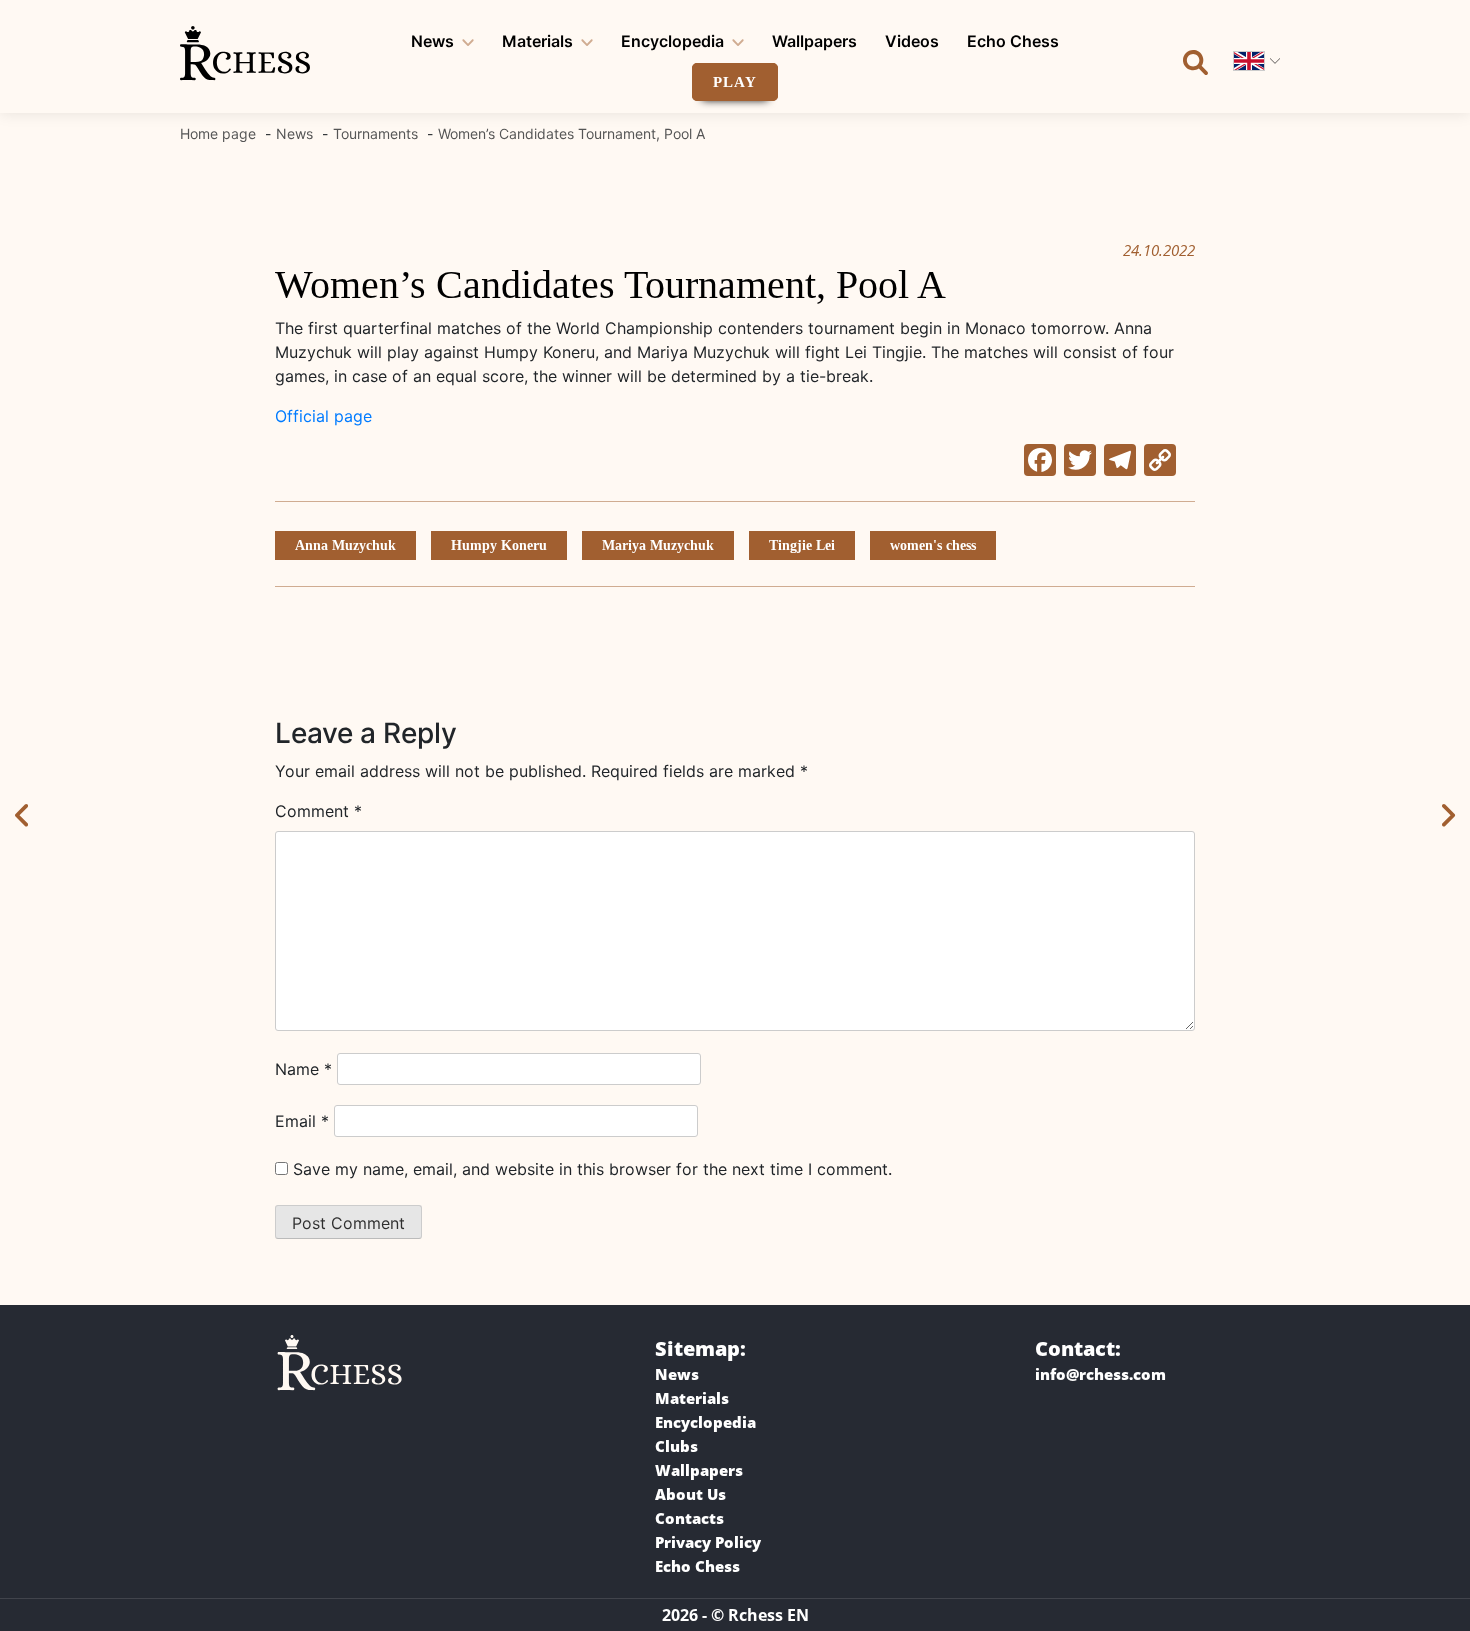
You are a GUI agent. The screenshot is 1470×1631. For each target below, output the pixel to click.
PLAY (735, 82)
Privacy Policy (708, 1542)
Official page (323, 416)
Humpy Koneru (499, 545)
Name (303, 1069)
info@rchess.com (1100, 1374)
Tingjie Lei (802, 545)
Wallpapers (814, 41)
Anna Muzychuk (345, 545)
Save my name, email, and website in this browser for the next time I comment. (592, 1169)
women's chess (933, 545)
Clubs (676, 1446)
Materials (537, 41)
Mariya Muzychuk (658, 545)
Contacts (689, 1518)
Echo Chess (1013, 41)
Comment (318, 811)
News (432, 41)
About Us (690, 1494)
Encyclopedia (672, 41)
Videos (912, 41)
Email (302, 1121)
